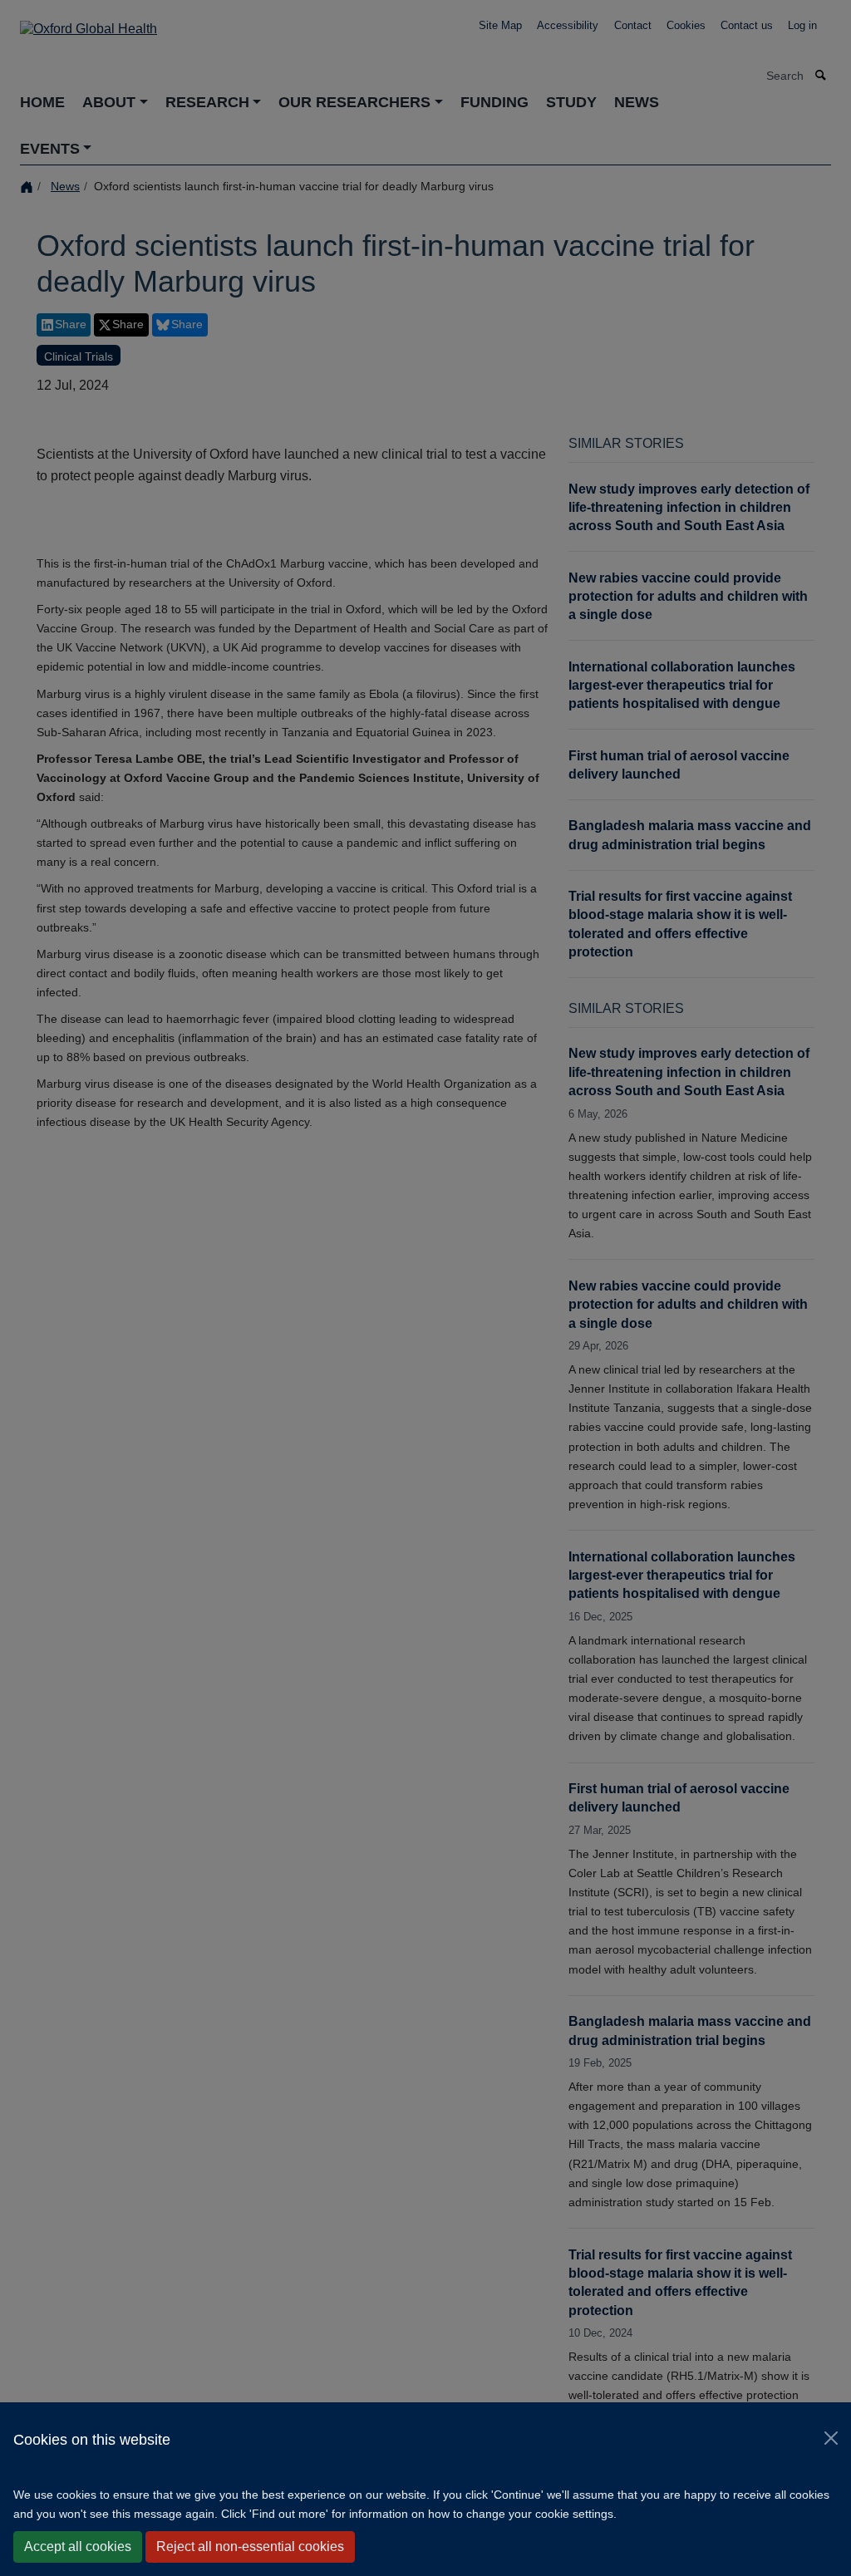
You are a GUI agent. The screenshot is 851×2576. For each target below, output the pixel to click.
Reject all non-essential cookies (250, 2547)
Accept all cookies (78, 2547)
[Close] (831, 2438)
